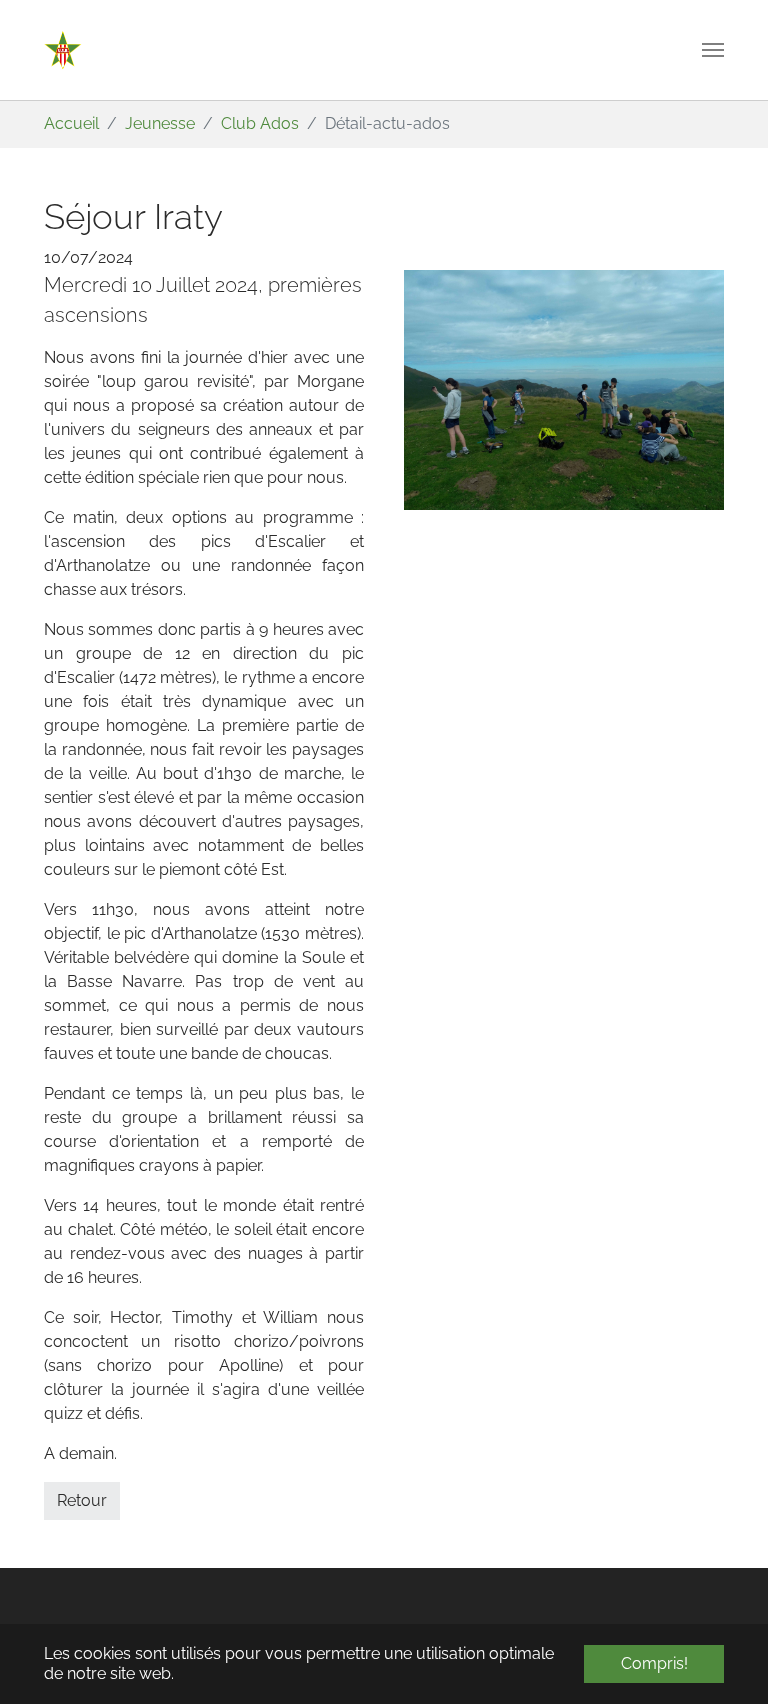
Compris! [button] (654, 1663)
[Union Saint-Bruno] (63, 50)
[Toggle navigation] (713, 50)
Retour (82, 1500)
